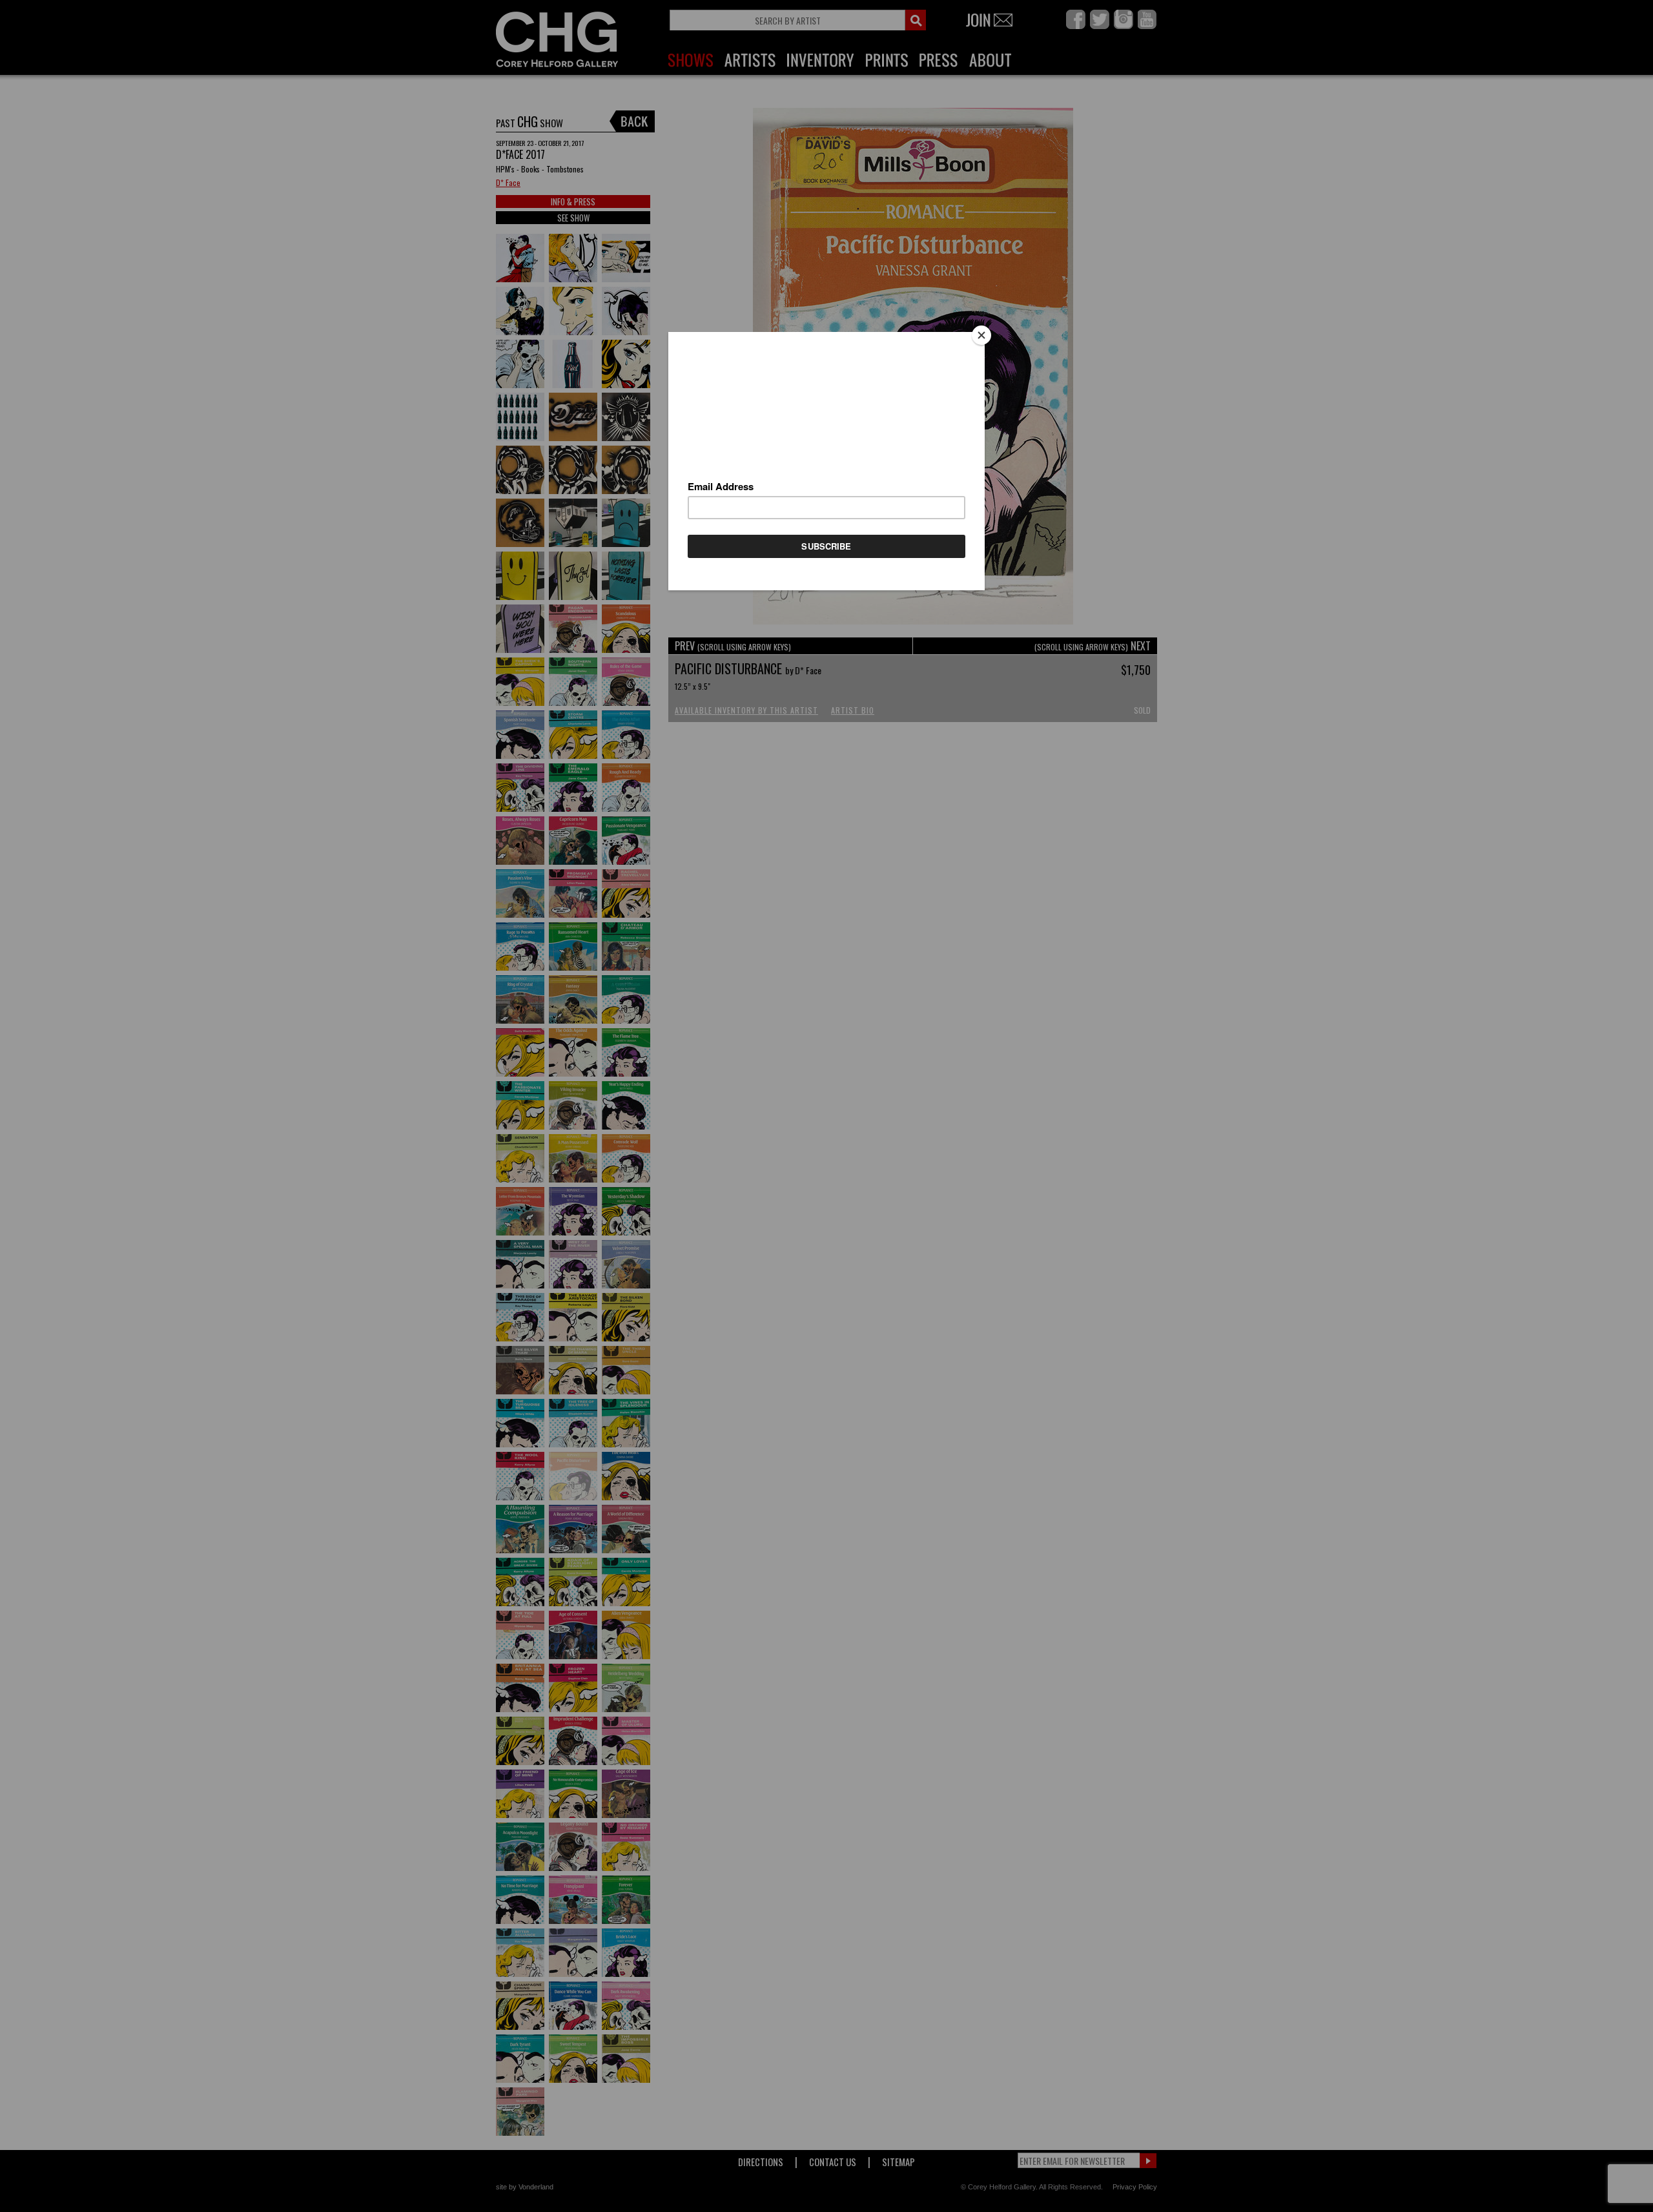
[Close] (981, 335)
